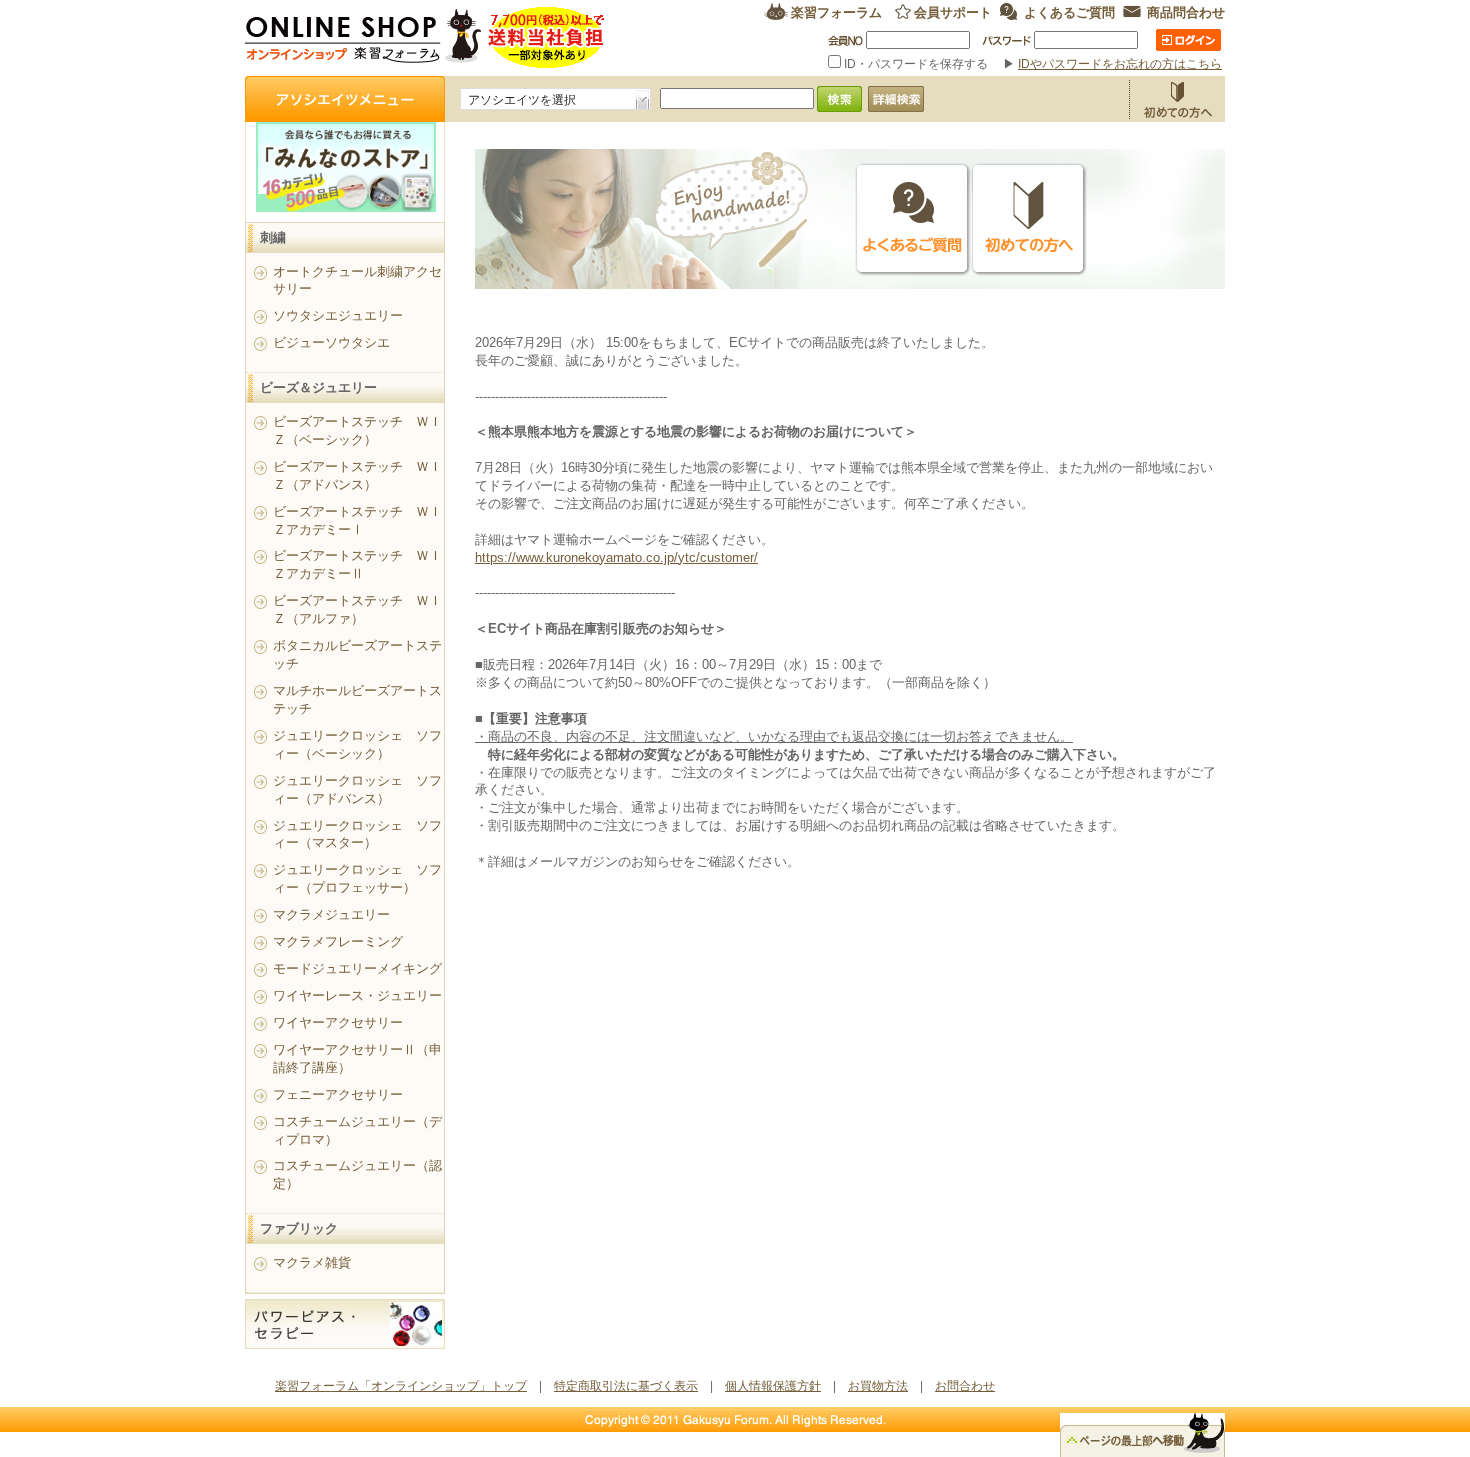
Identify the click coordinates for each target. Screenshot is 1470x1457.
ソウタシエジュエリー (338, 315)
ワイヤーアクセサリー (338, 1022)
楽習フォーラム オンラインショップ (425, 37)
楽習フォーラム (836, 11)
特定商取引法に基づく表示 (626, 1386)
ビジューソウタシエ (331, 342)
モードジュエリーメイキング (357, 968)
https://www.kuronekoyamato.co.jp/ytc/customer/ (616, 557)
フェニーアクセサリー (338, 1094)
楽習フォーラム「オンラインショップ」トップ (401, 1386)
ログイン (1188, 40)
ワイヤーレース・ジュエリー (357, 995)
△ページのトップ (1142, 1435)
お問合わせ (965, 1386)
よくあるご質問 (1069, 11)
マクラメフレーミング (338, 941)
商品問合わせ (1186, 11)
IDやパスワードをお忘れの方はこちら (1120, 64)
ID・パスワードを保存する (916, 64)
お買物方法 (1177, 99)
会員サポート (953, 11)
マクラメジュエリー (331, 914)
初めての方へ (1029, 219)
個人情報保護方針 (773, 1386)
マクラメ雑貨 (312, 1262)
